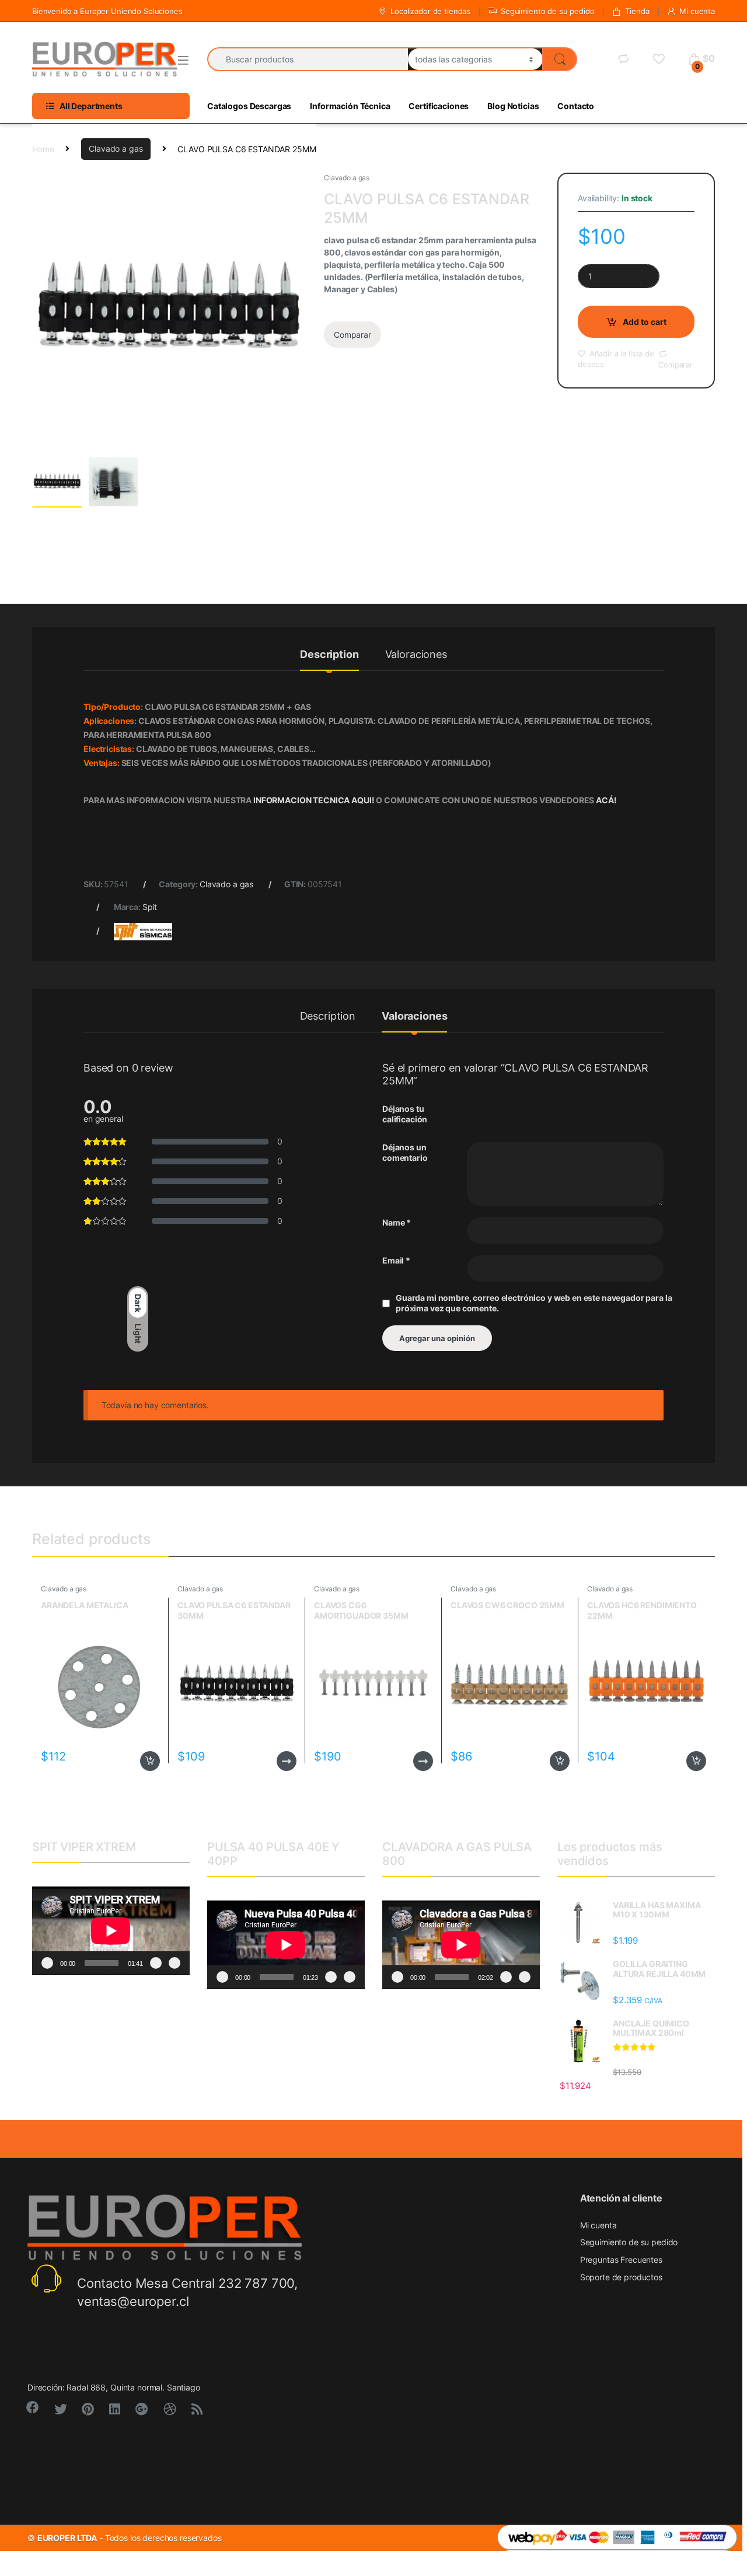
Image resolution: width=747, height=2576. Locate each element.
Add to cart (645, 322)
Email (396, 1260)
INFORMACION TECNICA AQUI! (315, 800)
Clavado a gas (116, 148)
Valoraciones (416, 655)
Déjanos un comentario (405, 1152)
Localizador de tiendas (430, 11)
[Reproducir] (47, 1963)
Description (329, 655)
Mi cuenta (697, 11)
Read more (287, 1761)
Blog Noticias (513, 106)
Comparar (352, 335)
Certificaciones (439, 106)
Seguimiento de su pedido (548, 11)
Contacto (576, 106)
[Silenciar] (156, 1963)
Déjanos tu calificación (405, 1114)
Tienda (637, 11)
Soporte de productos (621, 2277)
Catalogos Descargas (249, 106)
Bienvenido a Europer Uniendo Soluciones (107, 11)
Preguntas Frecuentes (621, 2260)
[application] (111, 1931)
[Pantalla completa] (174, 1963)
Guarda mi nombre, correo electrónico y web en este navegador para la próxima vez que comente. (534, 1303)
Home (43, 148)
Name (397, 1222)
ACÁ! (606, 800)
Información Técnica (350, 106)
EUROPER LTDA (67, 2538)
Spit (150, 907)
